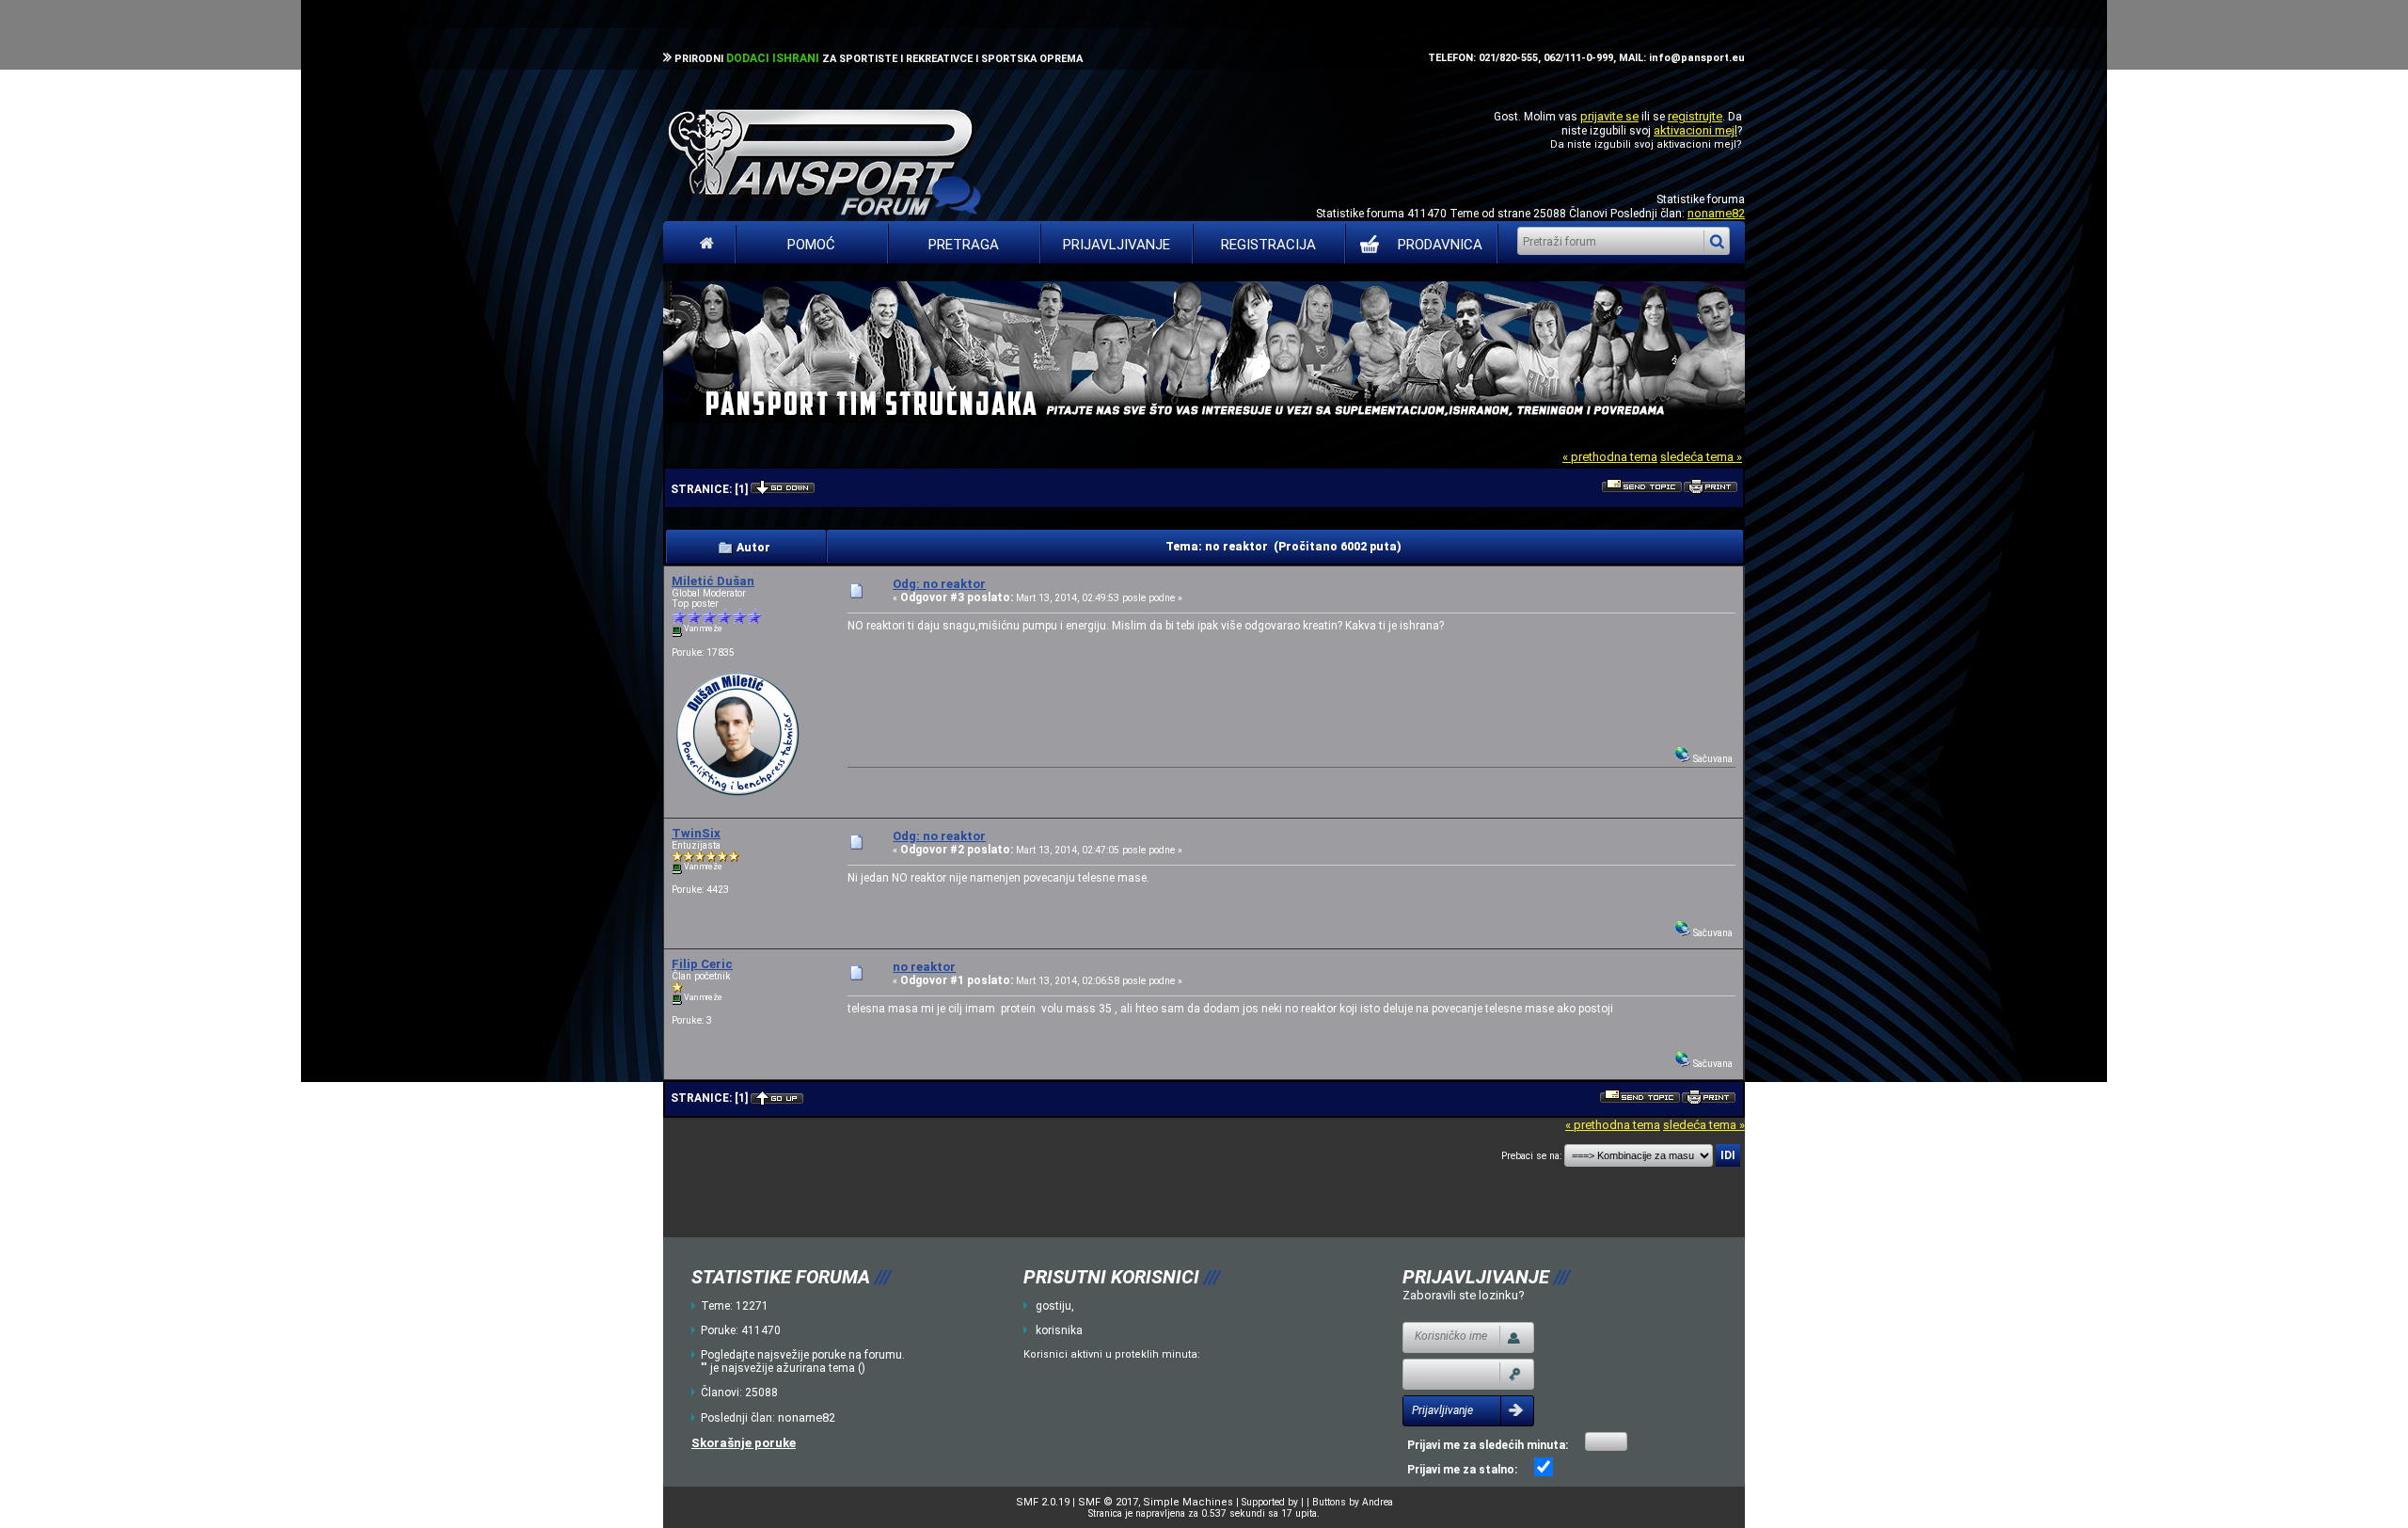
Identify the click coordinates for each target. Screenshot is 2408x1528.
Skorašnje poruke (744, 1443)
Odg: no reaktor (939, 584)
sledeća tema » (1701, 457)
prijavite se (1609, 116)
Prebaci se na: (1531, 1156)
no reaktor (924, 967)
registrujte (1695, 116)
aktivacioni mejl (1695, 130)
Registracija (1268, 245)
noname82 (1716, 213)
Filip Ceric (702, 964)
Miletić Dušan (713, 581)
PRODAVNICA (1440, 245)
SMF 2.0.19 (1043, 1502)
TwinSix (696, 833)
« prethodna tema (1610, 457)
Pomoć (811, 245)
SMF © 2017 (1108, 1502)
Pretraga (964, 245)
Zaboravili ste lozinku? (1464, 1295)
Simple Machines (1188, 1502)
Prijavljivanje (1117, 245)
